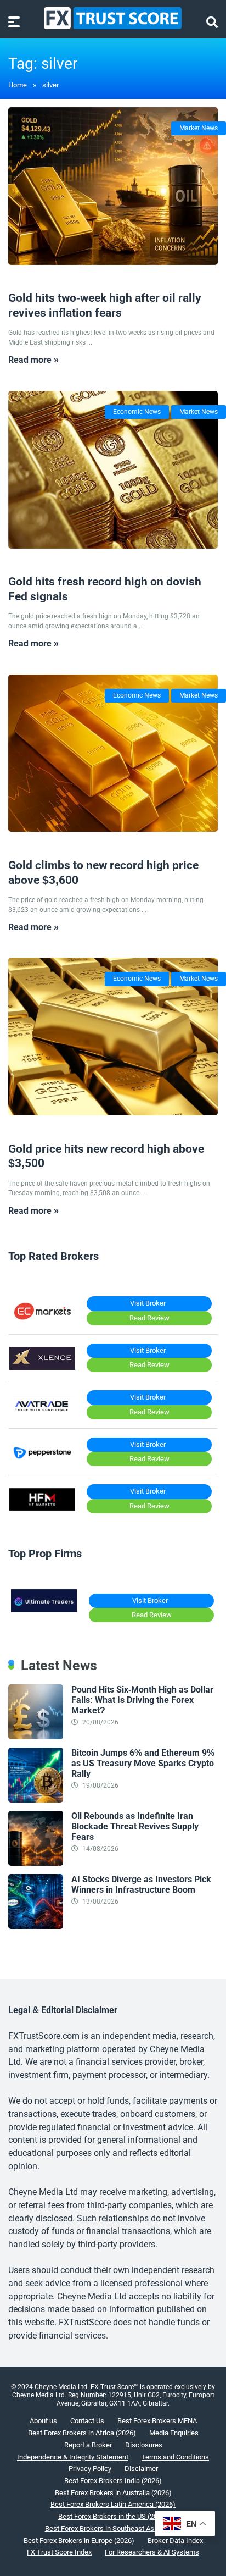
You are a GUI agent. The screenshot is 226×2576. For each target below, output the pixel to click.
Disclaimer (141, 2469)
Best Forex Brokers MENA (157, 2421)
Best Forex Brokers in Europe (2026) (79, 2541)
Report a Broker (88, 2445)
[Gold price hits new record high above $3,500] (113, 1037)
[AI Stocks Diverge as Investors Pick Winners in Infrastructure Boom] (36, 1926)
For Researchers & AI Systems (152, 2552)
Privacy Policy (90, 2469)
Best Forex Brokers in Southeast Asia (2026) (113, 2528)
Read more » (33, 360)
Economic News (137, 412)
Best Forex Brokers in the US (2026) (113, 2516)
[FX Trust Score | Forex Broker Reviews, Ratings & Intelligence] (113, 18)
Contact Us (87, 2421)
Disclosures (144, 2445)
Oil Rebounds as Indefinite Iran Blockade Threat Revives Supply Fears (135, 1826)
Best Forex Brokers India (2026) (113, 2481)
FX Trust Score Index (59, 2552)
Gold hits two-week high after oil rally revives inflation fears (105, 305)
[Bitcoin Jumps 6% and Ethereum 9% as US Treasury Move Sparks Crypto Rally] (36, 1800)
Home (18, 85)
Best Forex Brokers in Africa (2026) (82, 2433)
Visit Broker (148, 1303)
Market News (199, 128)
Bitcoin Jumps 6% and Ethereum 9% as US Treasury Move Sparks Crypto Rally (143, 1763)
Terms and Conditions (175, 2457)
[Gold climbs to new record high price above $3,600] (113, 753)
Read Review (149, 1318)
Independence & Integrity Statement (73, 2457)
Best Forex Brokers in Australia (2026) (113, 2493)
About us (43, 2421)
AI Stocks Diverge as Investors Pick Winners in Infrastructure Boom (141, 1884)
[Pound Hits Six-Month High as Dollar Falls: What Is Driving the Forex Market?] (36, 1736)
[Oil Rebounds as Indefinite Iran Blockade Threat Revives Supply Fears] (36, 1863)
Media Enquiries (174, 2433)
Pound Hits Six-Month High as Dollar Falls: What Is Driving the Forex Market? (142, 1700)
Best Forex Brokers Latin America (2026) (113, 2504)
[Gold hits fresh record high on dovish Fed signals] (113, 470)
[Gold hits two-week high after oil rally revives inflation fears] (113, 186)
